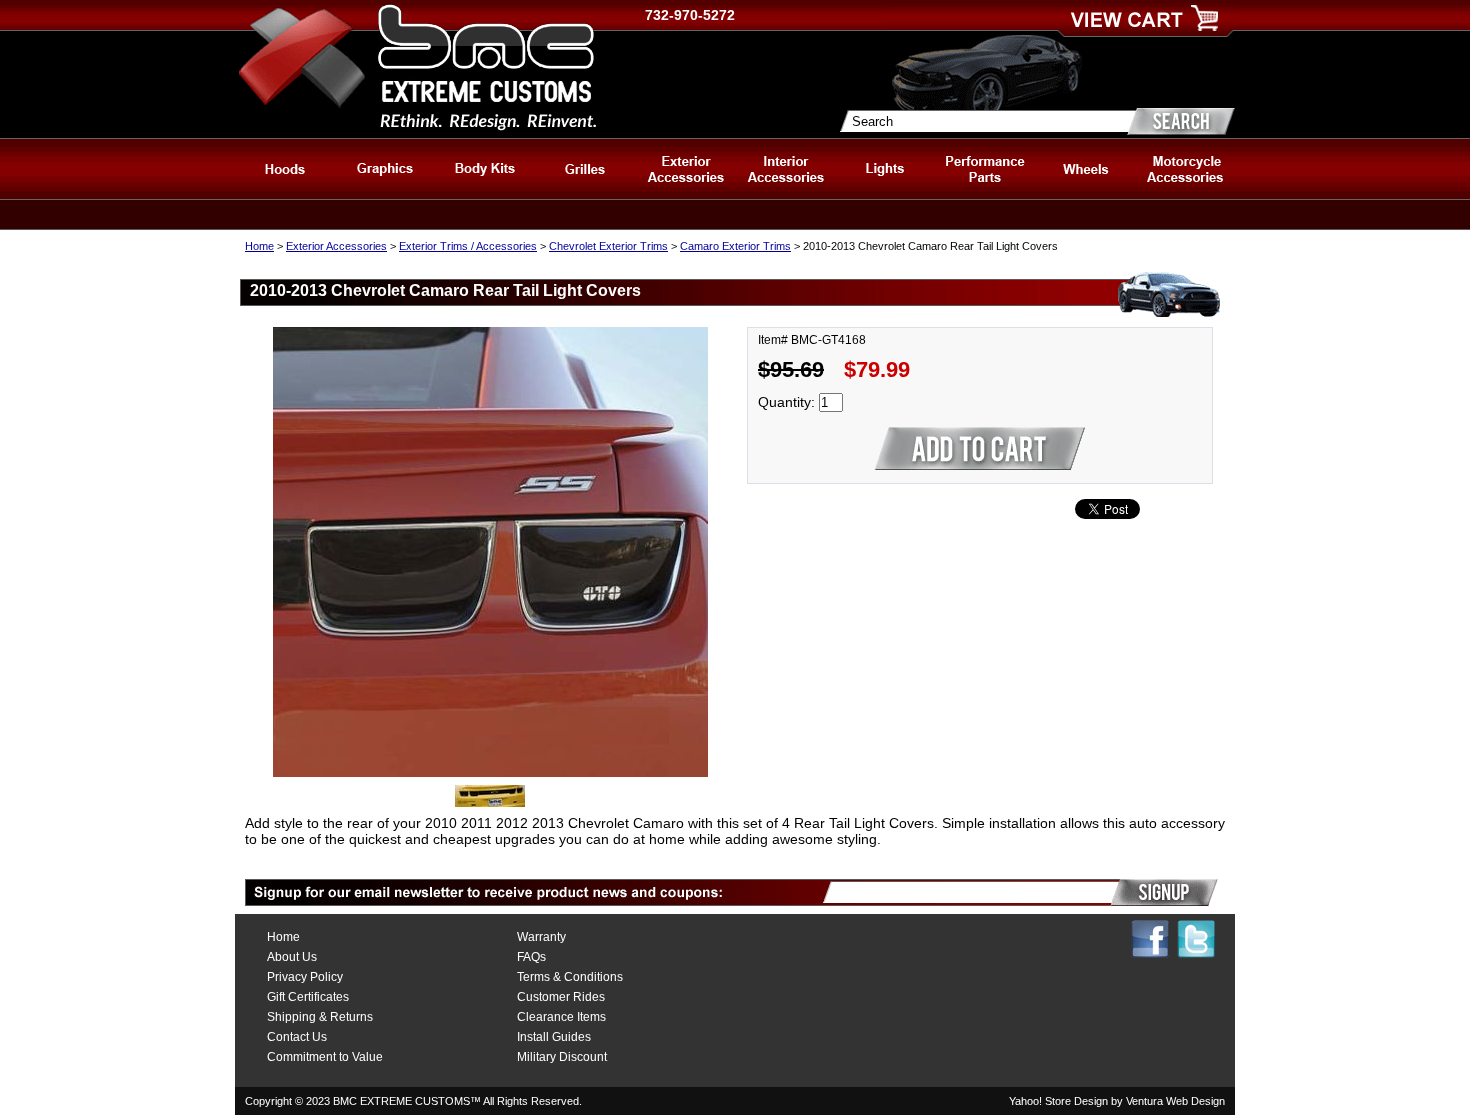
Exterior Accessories (336, 246)
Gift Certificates (308, 997)
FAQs (531, 957)
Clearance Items (561, 1017)
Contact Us (297, 1037)
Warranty (541, 937)
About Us (292, 957)
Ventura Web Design (1175, 1101)
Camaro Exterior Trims (735, 246)
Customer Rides (561, 997)
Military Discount (562, 1057)
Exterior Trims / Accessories (468, 246)
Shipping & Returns (320, 1017)
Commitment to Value (325, 1057)
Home (259, 246)
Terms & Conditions (570, 977)
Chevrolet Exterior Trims (608, 246)
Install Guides (554, 1037)
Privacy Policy (305, 977)
